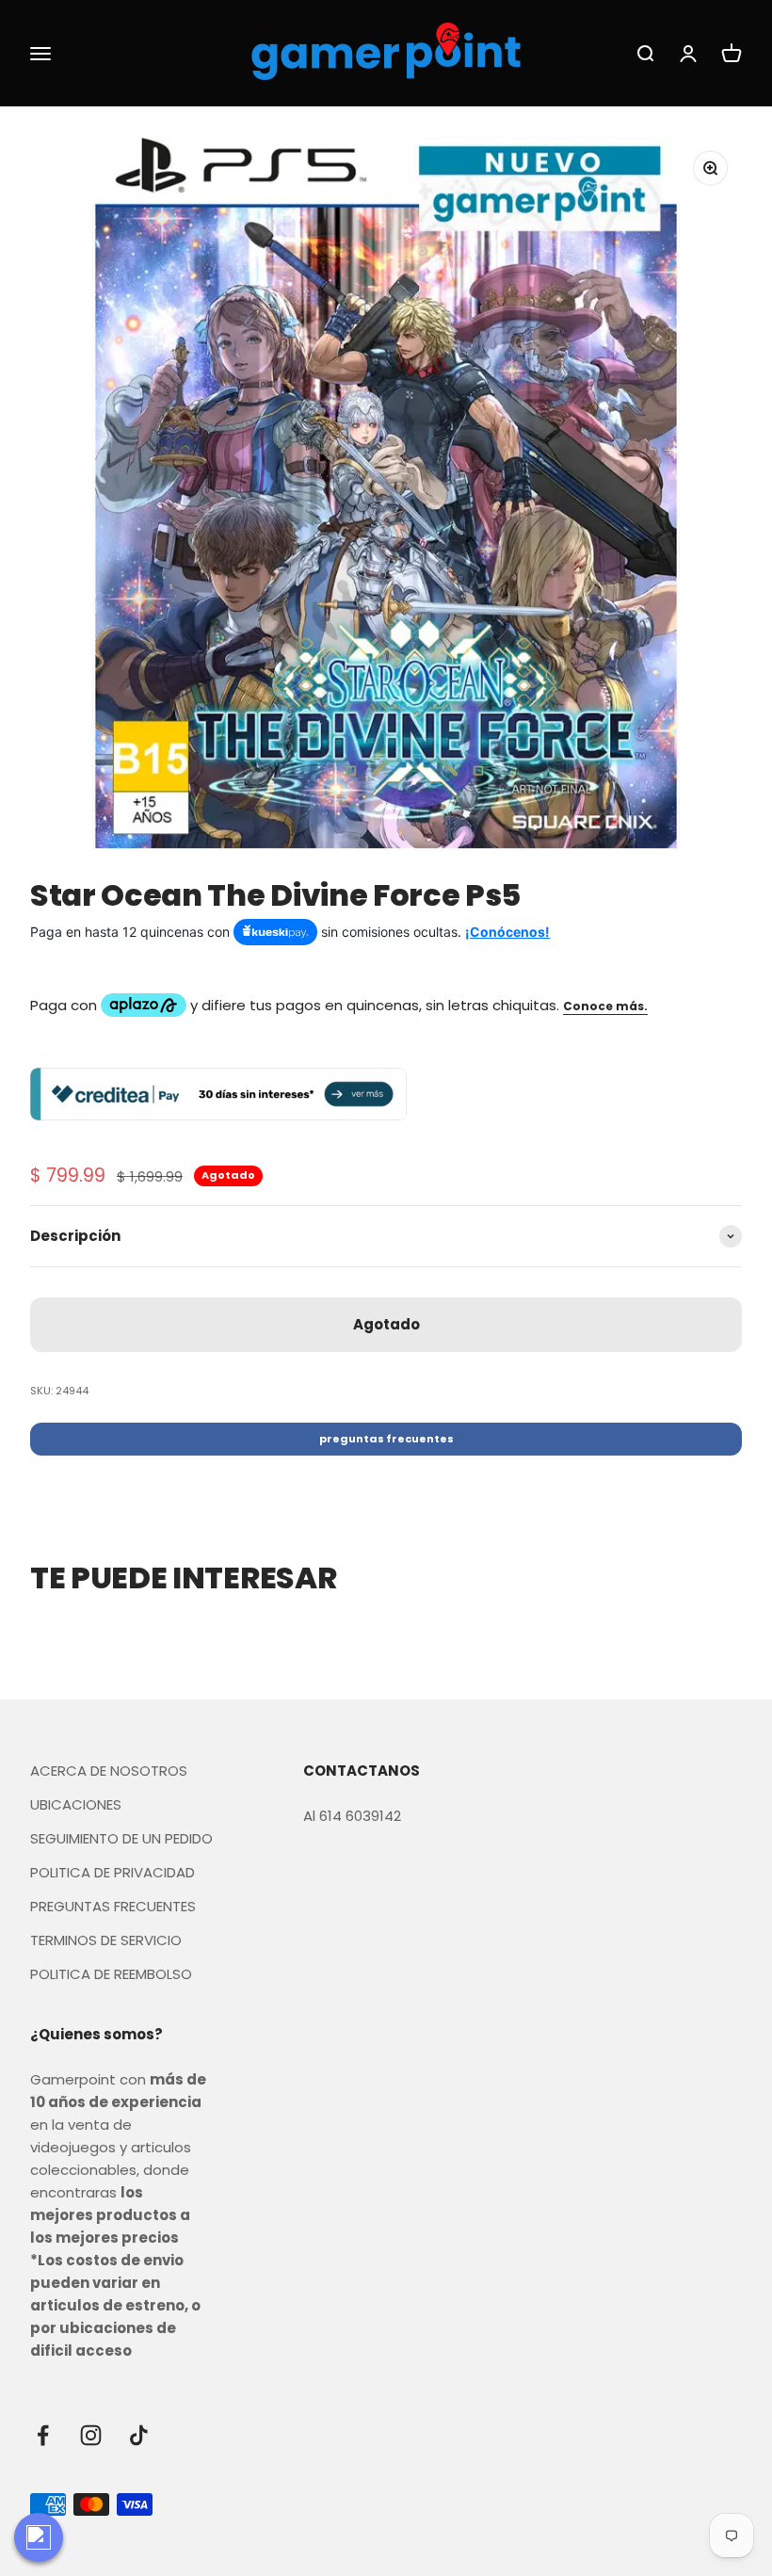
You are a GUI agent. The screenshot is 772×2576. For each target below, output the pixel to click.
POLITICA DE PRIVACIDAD (113, 1872)
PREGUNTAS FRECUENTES (113, 1906)
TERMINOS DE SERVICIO (106, 1940)
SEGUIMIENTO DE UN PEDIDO (121, 1838)
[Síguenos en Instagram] (91, 2435)
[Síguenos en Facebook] (43, 2435)
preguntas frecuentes (386, 1439)
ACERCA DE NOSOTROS (109, 1771)
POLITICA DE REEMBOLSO (111, 1974)
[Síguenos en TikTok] (139, 2435)
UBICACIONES (76, 1804)
